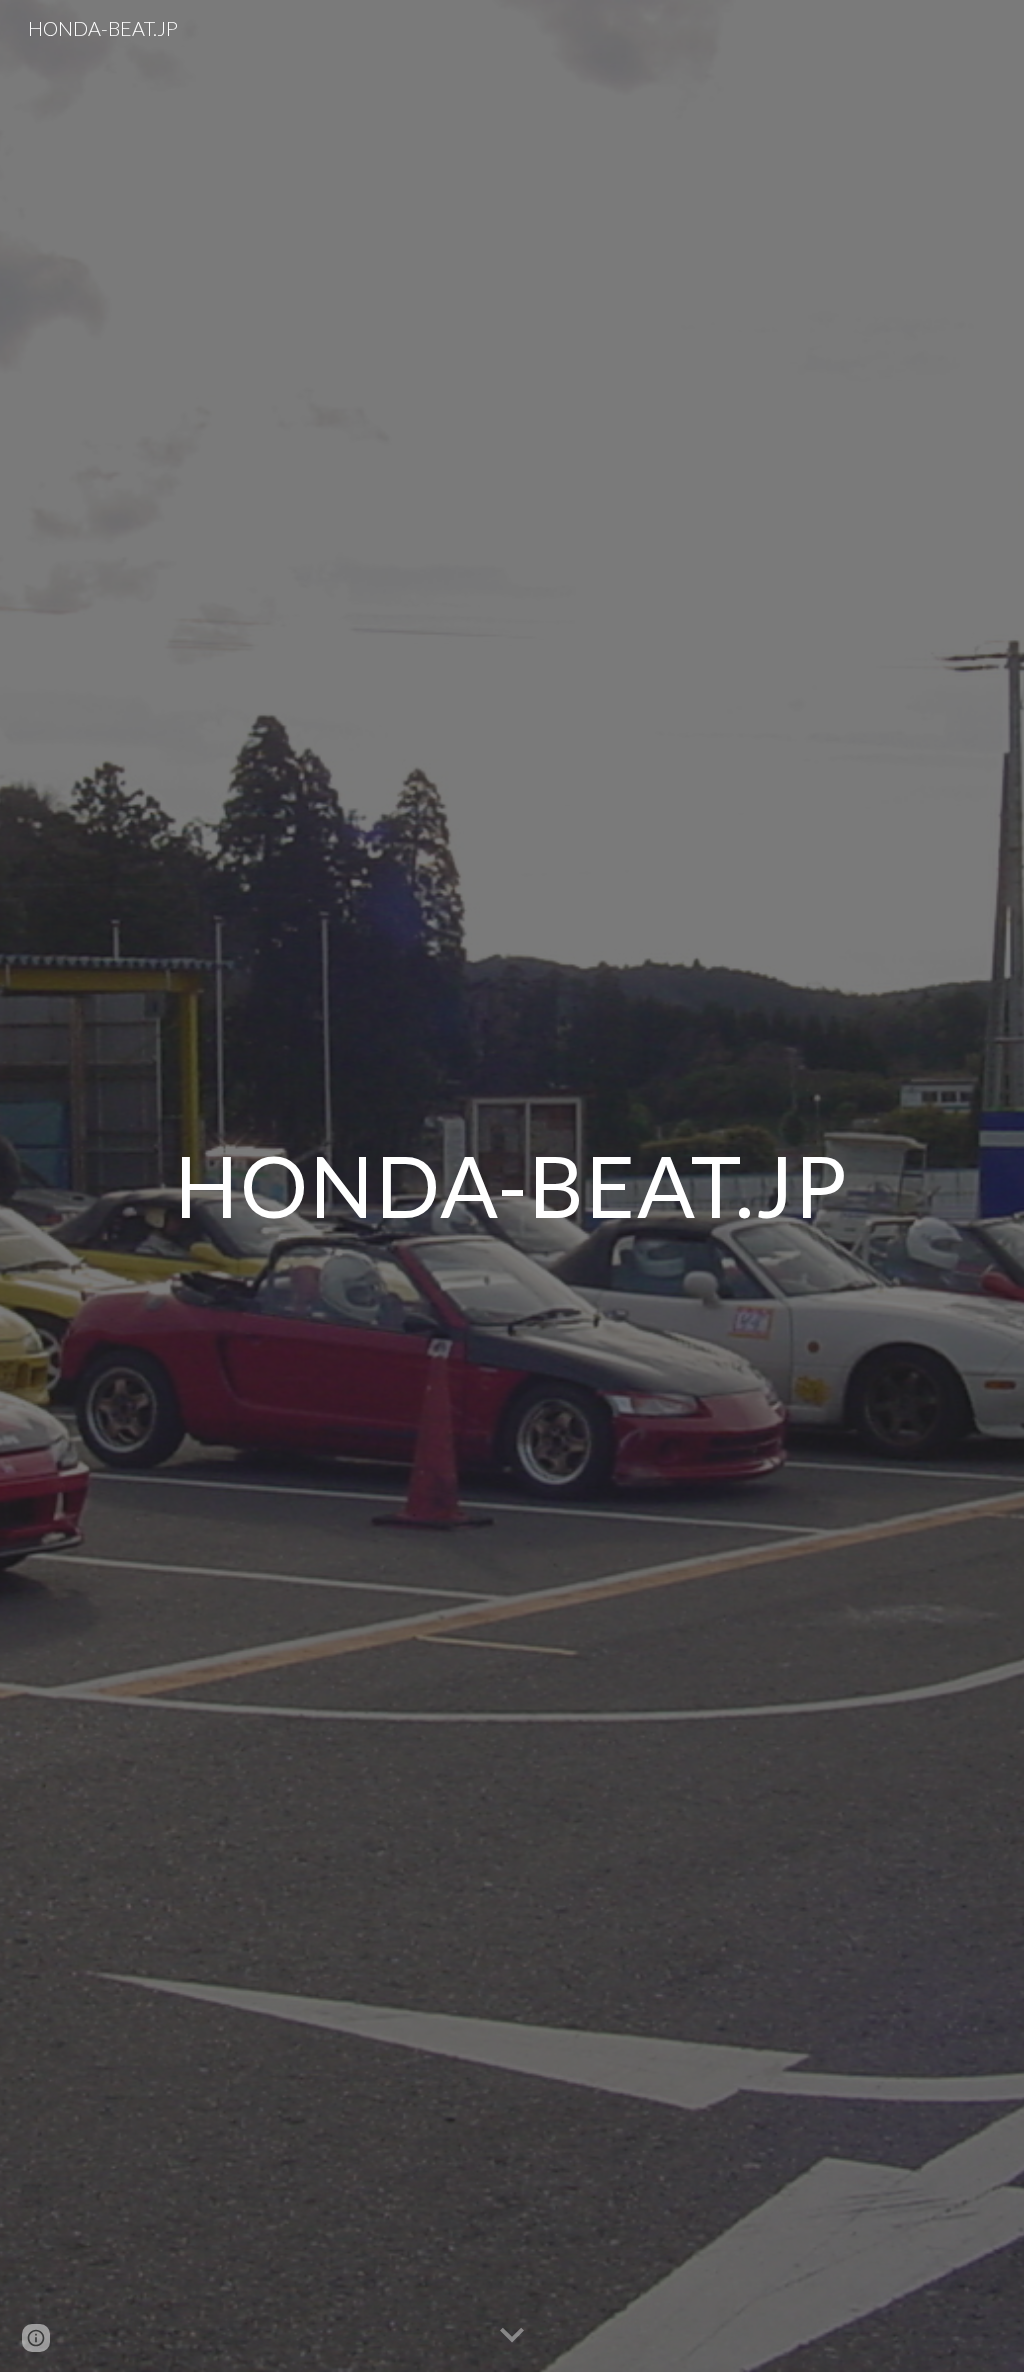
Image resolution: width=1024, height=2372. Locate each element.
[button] (512, 2336)
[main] (512, 1185)
